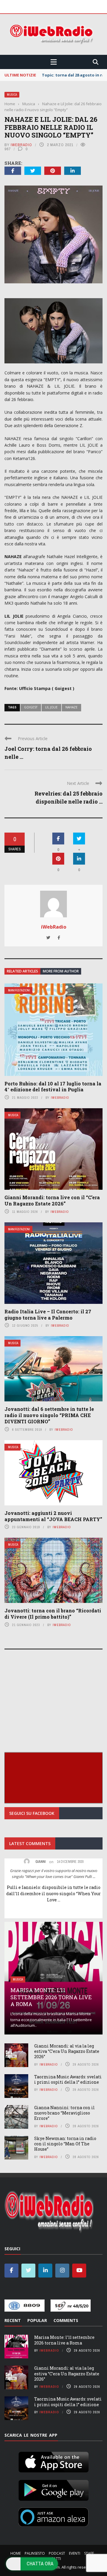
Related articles (22, 971)
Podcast (57, 2553)
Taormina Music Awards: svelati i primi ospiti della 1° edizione (68, 2079)
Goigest (31, 707)
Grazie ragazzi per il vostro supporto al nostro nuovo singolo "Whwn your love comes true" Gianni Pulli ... (54, 1874)
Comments (66, 2320)
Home (16, 2553)
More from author (61, 971)
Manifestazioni (19, 990)
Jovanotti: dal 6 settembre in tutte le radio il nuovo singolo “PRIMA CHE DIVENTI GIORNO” (49, 1415)
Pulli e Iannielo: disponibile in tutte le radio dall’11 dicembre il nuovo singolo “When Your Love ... (53, 1894)
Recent (13, 2320)
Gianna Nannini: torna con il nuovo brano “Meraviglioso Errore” (64, 2113)
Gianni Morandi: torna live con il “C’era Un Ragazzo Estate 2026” (52, 1200)
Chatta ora (40, 2564)
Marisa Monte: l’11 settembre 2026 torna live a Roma (51, 1997)
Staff (89, 2553)
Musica (12, 95)
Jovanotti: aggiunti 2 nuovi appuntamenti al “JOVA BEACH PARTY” (53, 1516)
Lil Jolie (51, 707)
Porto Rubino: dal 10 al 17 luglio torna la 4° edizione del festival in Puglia (53, 1087)
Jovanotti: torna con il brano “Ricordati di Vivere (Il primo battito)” (53, 1614)
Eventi (75, 2553)
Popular (37, 2320)
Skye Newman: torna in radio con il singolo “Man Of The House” (65, 2144)
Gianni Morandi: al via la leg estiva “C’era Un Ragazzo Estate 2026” (67, 2051)
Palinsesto (35, 2553)
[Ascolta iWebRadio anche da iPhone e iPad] (53, 2461)
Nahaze (71, 707)
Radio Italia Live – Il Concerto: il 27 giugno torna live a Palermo (48, 1315)
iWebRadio (21, 145)
